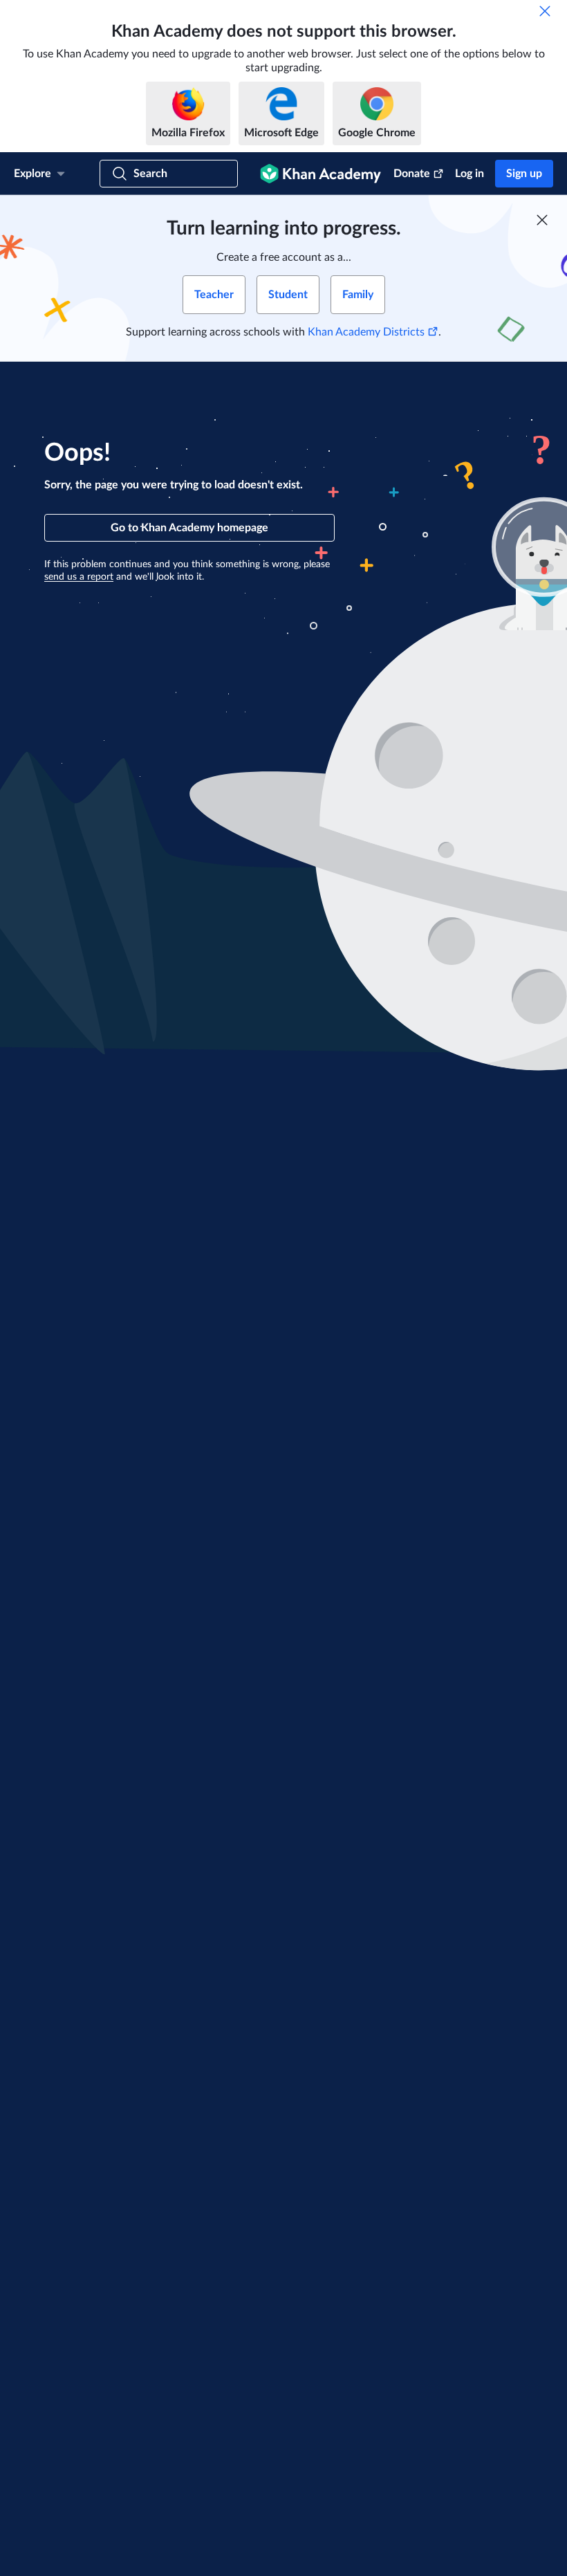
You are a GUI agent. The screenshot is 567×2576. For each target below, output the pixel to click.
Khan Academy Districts (366, 332)
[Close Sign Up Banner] (542, 220)
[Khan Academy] (320, 174)
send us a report (79, 577)
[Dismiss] (545, 11)
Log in (470, 174)
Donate (412, 174)
